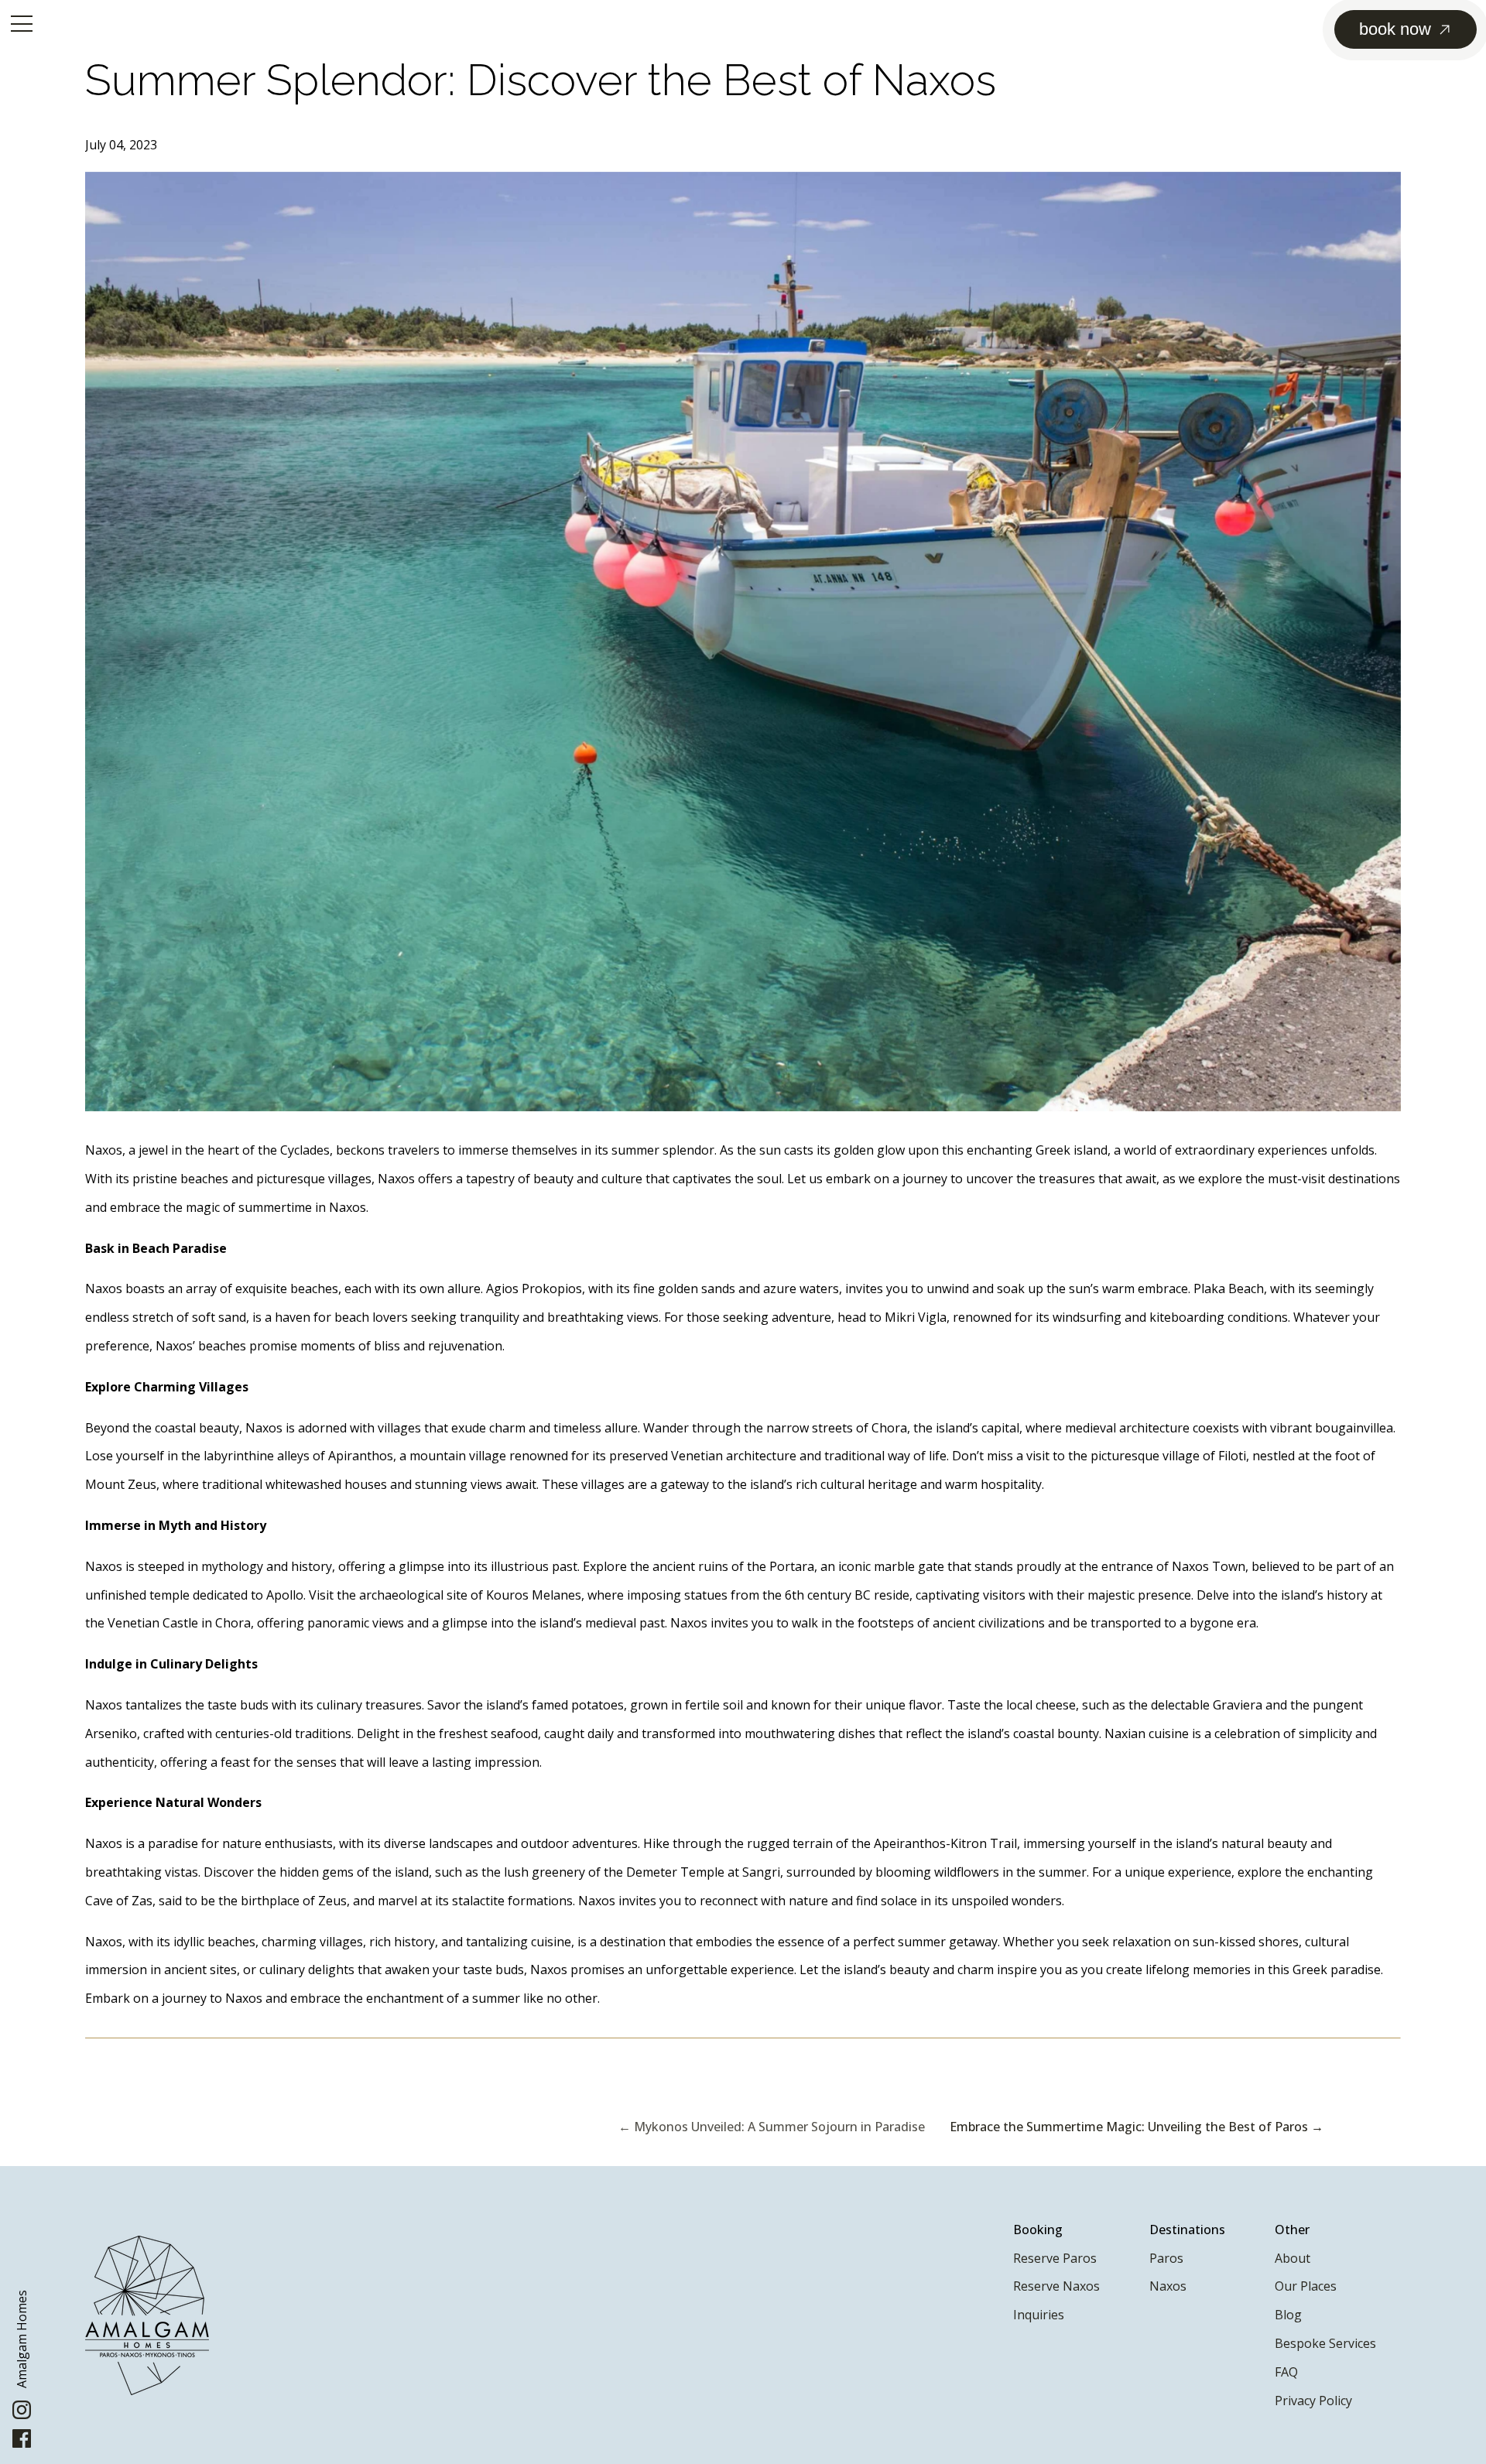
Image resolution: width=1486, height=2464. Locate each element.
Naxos (1168, 2286)
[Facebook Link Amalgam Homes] (22, 2443)
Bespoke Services (1325, 2343)
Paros (1166, 2258)
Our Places (1306, 2286)
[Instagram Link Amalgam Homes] (22, 2415)
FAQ (1286, 2372)
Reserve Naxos (1056, 2286)
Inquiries (1039, 2315)
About (1293, 2258)
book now (1395, 29)
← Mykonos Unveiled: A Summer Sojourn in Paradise (772, 2127)
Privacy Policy (1313, 2401)
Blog (1288, 2315)
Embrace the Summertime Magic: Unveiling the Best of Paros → (1137, 2127)
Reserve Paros (1055, 2258)
